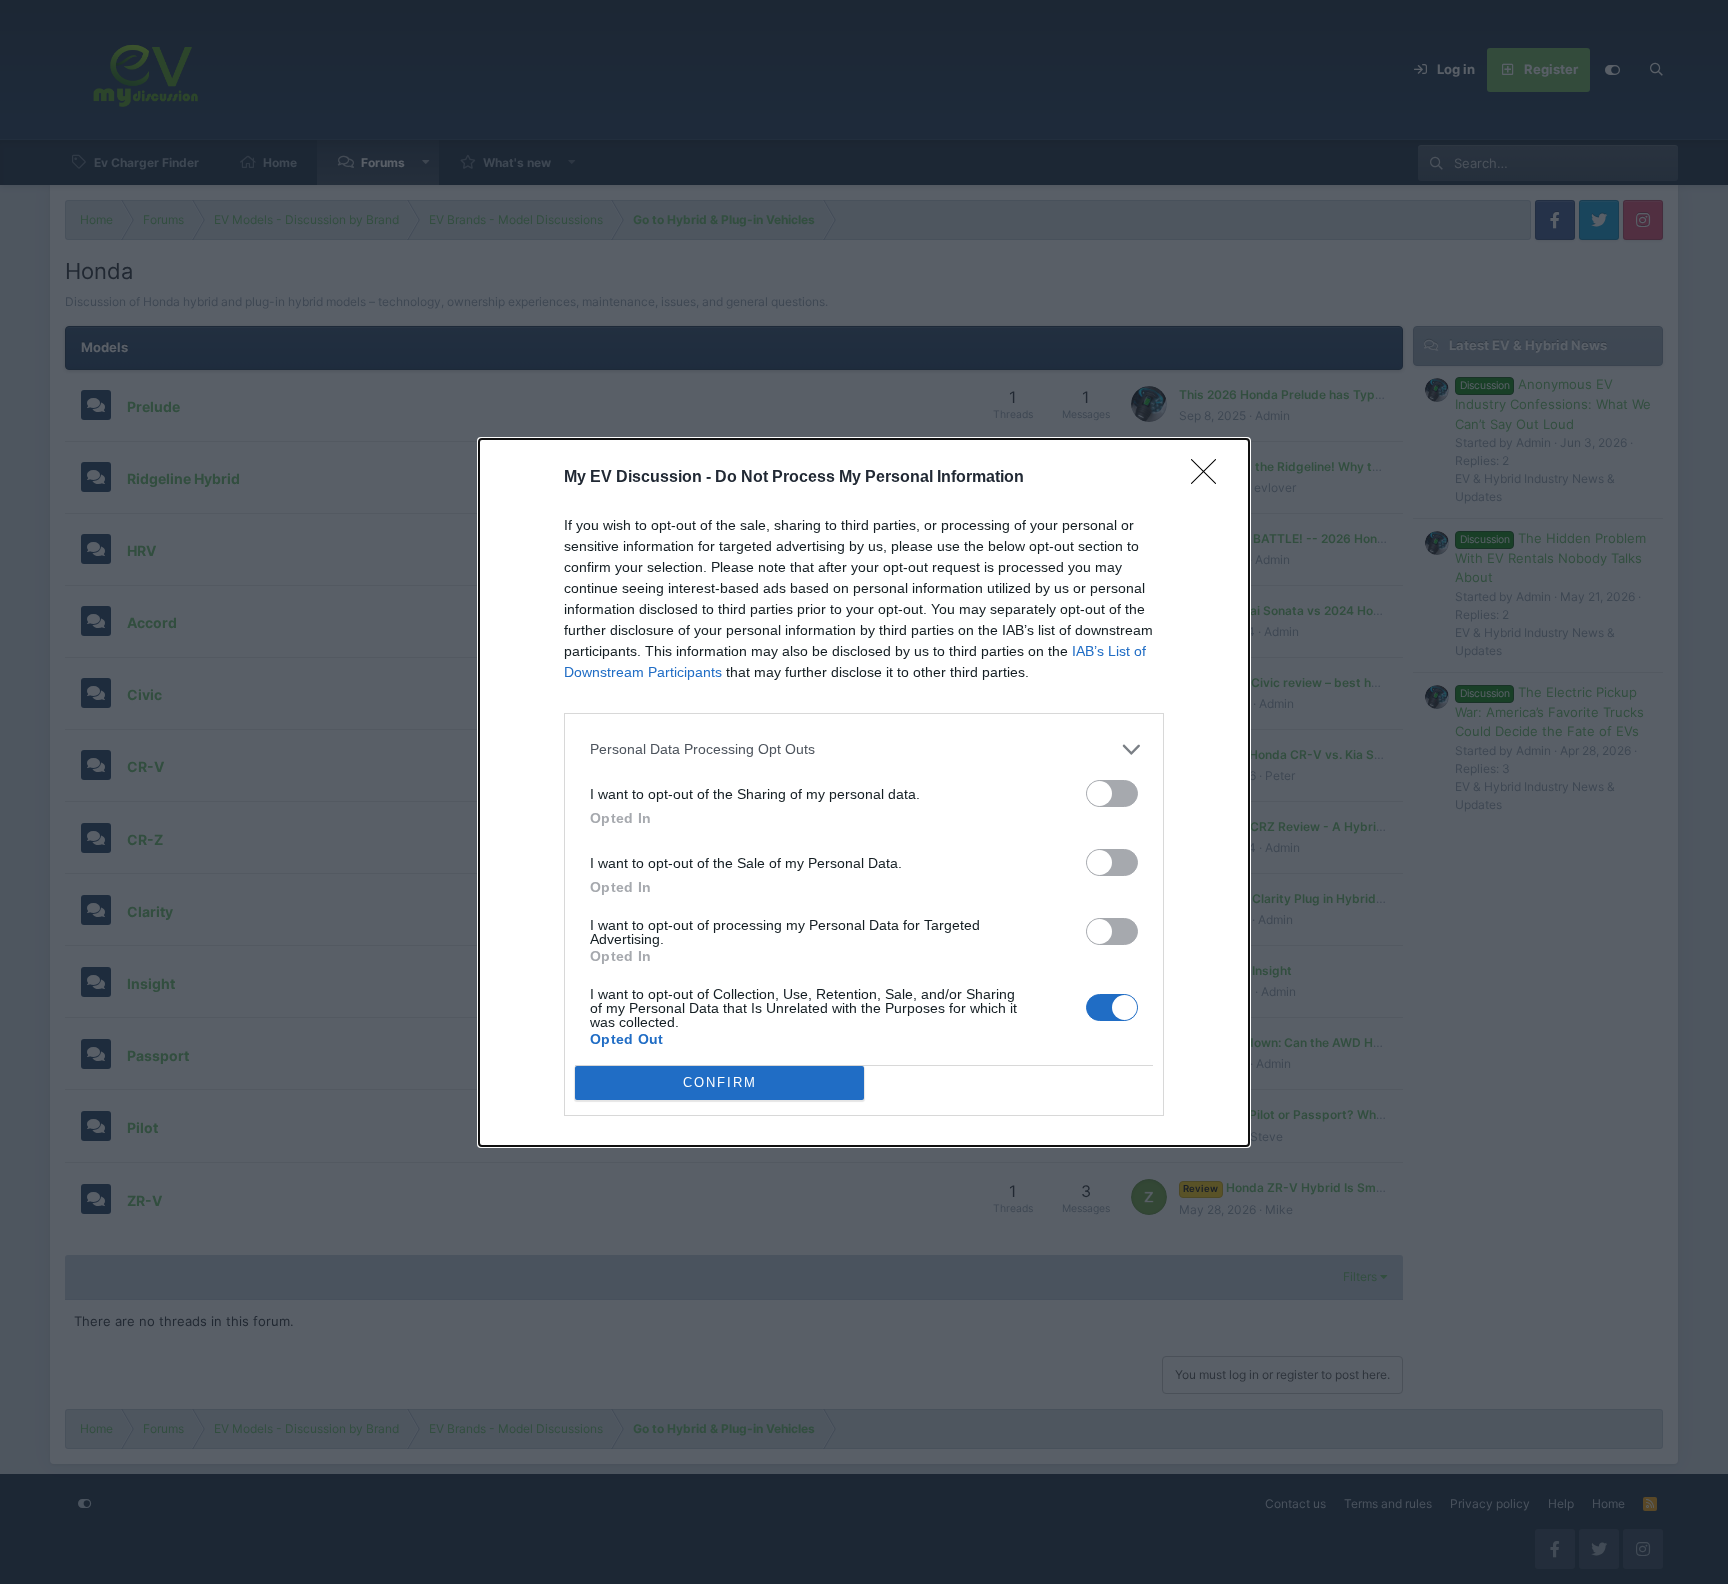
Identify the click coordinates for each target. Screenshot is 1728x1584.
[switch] (1112, 793)
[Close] (1210, 478)
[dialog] (864, 792)
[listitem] (864, 749)
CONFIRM (720, 1082)
